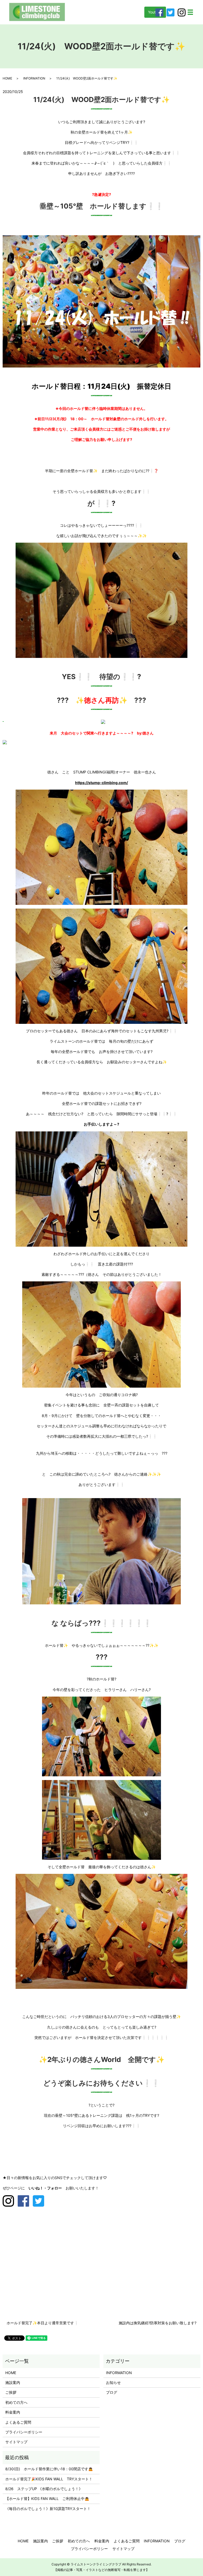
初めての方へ (16, 2402)
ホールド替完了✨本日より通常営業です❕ (43, 2323)
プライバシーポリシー (24, 2432)
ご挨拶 (11, 2392)
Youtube (155, 12)
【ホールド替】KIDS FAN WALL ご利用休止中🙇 (47, 2498)
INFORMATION (34, 78)
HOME (7, 78)
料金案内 (13, 2412)
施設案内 (13, 2382)
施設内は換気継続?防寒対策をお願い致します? (158, 2323)
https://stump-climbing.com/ (101, 783)
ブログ (112, 2392)
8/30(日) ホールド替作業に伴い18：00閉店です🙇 (49, 2469)
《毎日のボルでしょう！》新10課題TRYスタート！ (48, 2509)
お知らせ (113, 2382)
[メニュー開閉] (190, 12)
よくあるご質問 (18, 2422)
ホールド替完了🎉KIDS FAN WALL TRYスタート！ (49, 2479)
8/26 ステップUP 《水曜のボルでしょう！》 (44, 2489)
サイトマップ (16, 2442)
